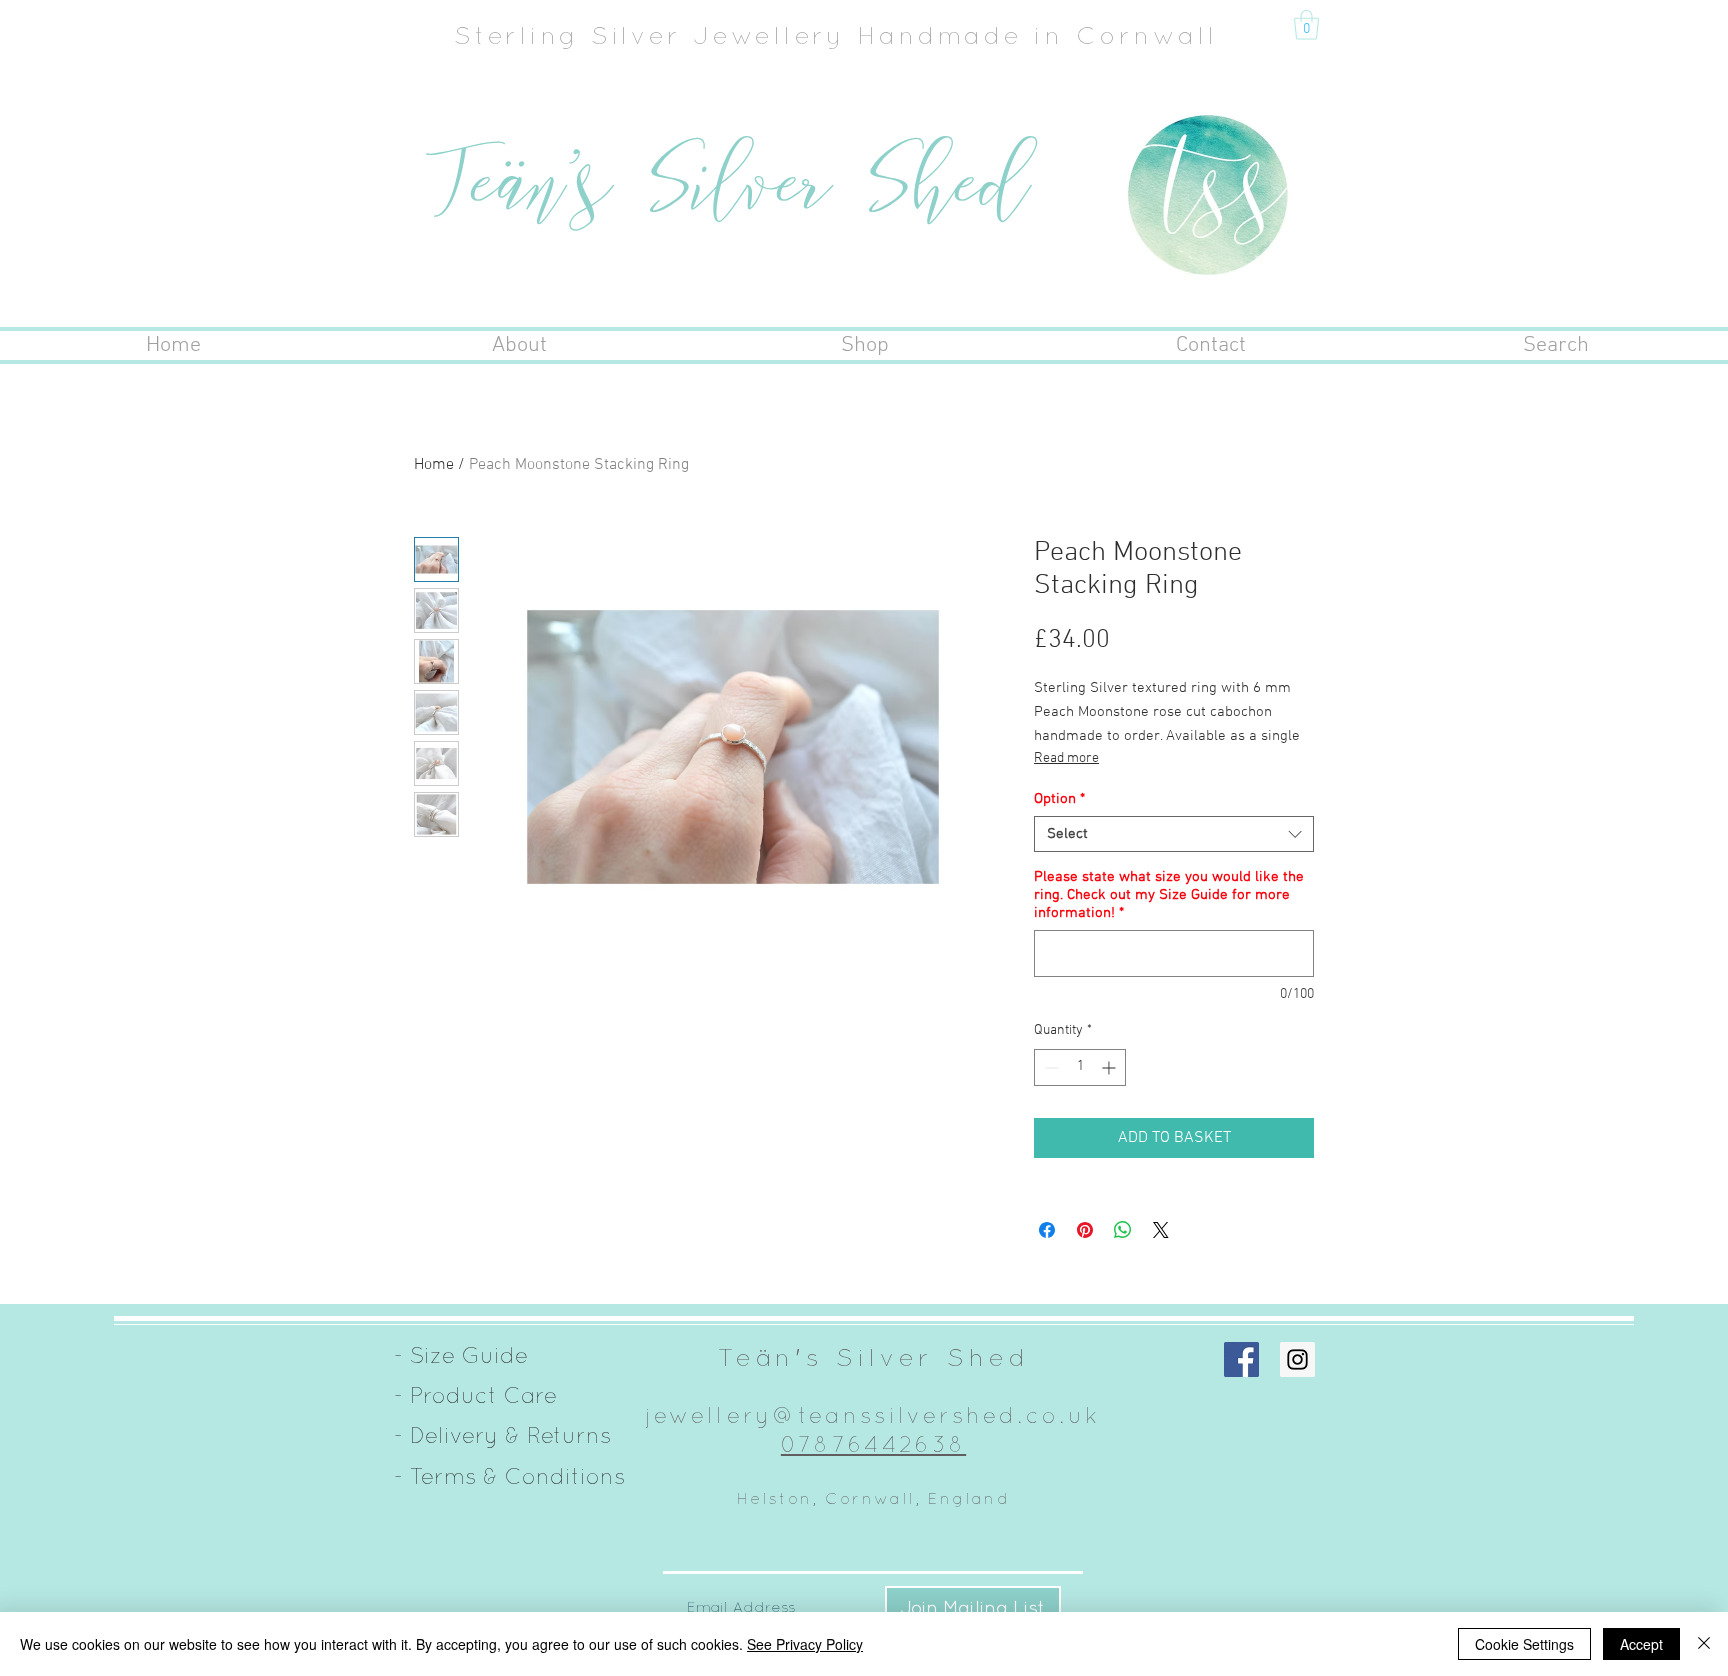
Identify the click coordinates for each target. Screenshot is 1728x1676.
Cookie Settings (1524, 1644)
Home (434, 465)
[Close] (1704, 1644)
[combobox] (1174, 834)
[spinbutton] (1080, 1067)
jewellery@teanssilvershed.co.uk (873, 1415)
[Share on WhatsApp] (1123, 1230)
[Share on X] (1161, 1230)
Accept (1641, 1644)
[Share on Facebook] (1047, 1230)
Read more (1066, 758)
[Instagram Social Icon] (1297, 1359)
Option (1059, 799)
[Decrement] (1049, 1067)
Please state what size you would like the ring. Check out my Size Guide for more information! (1169, 895)
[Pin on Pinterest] (1085, 1230)
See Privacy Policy (805, 1644)
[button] (1306, 25)
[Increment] (1110, 1067)
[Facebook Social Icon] (1241, 1359)
